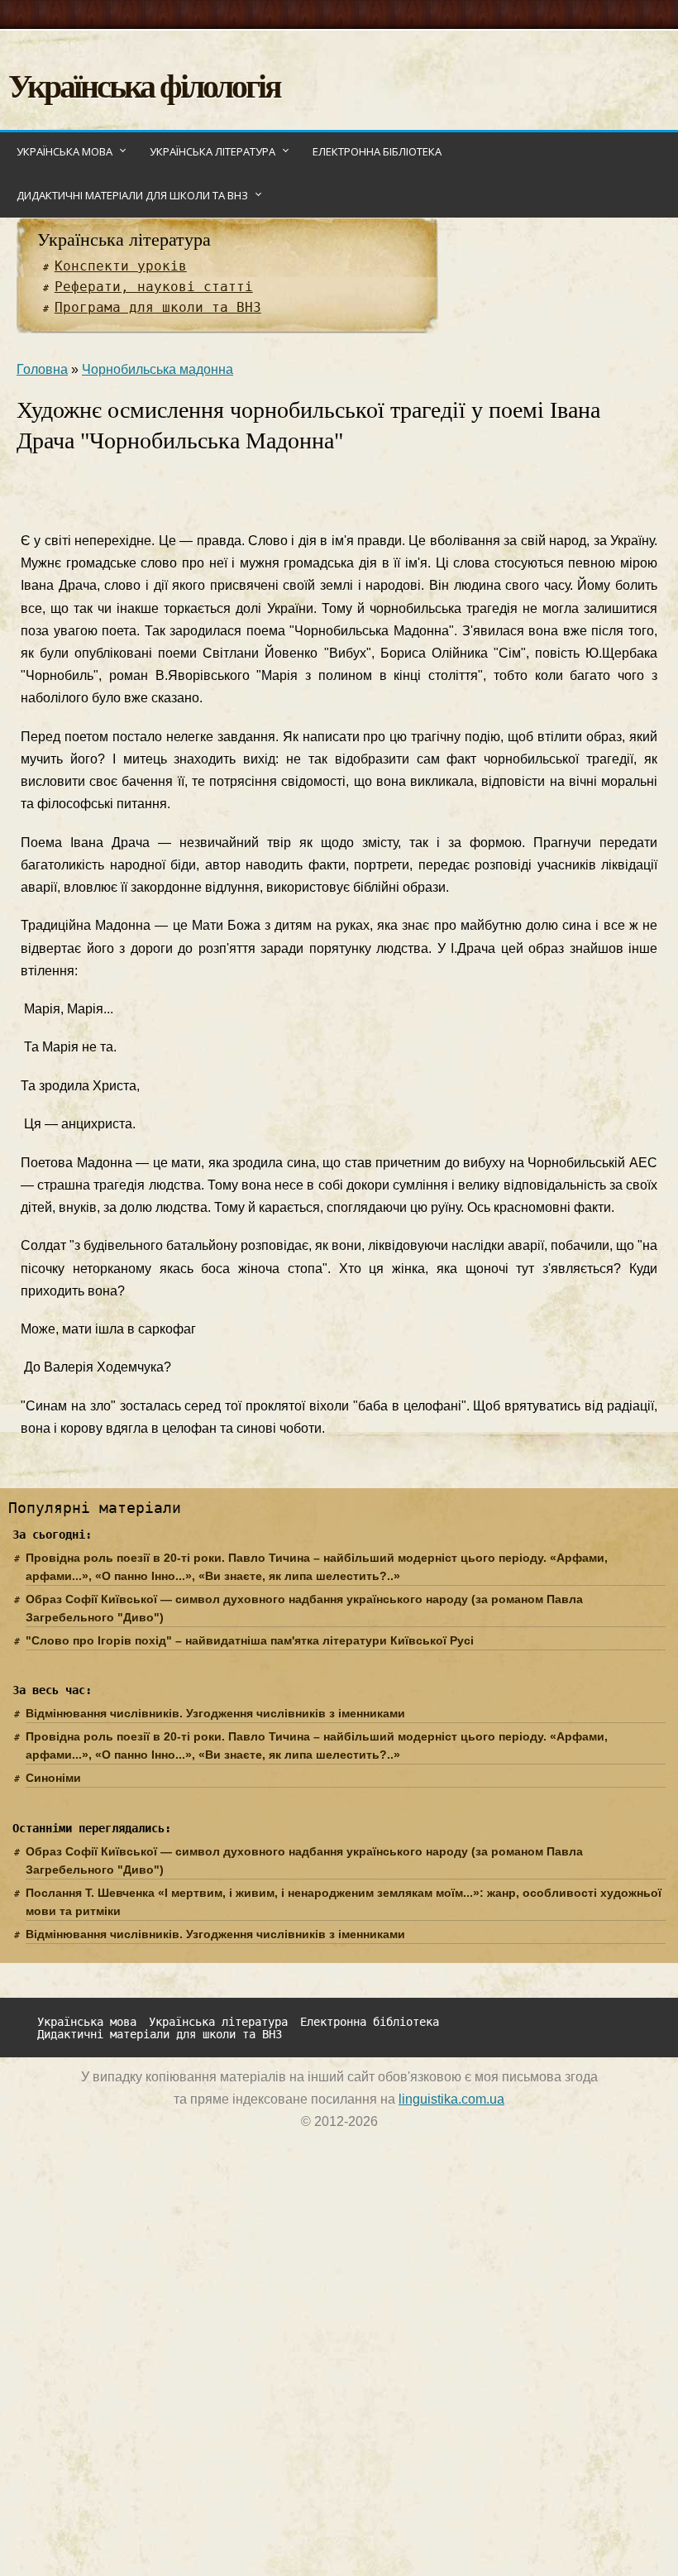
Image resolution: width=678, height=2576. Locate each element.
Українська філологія (144, 85)
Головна (42, 369)
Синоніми (53, 1778)
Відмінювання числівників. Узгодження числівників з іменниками (215, 1713)
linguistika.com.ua (451, 2099)
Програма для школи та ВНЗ (158, 307)
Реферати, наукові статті (154, 287)
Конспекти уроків (121, 266)
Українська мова (64, 151)
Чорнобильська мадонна (158, 369)
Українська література (212, 151)
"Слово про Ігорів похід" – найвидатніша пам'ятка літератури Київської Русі (250, 1640)
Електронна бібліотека (377, 151)
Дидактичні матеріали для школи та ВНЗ (132, 195)
